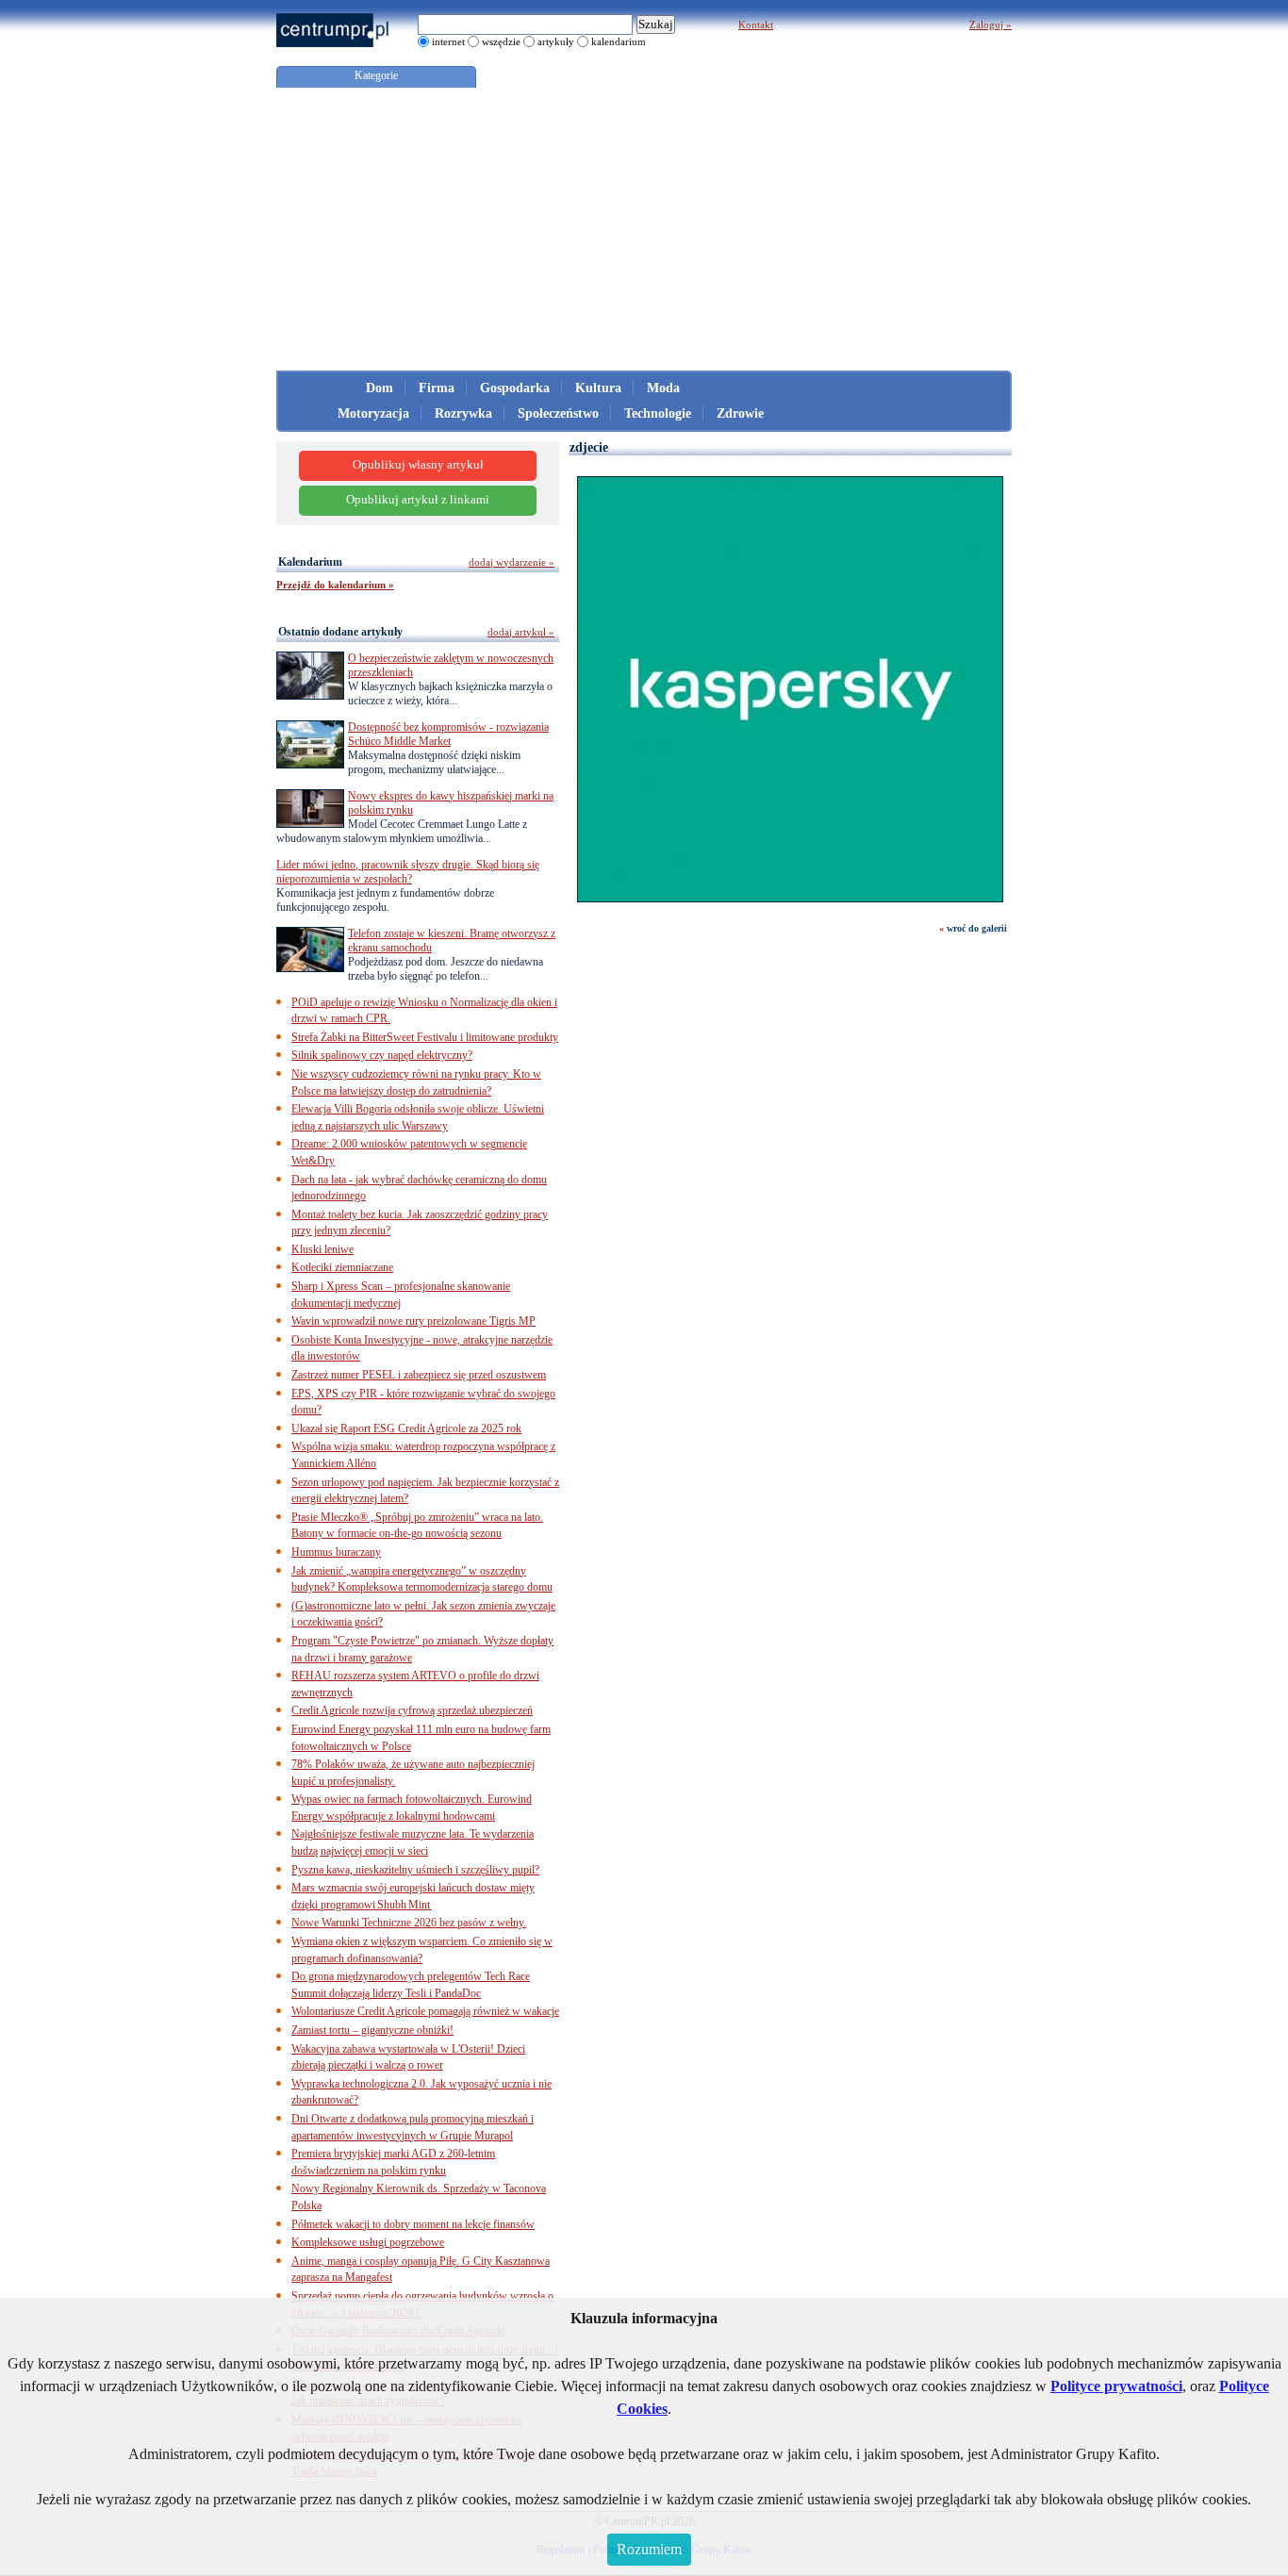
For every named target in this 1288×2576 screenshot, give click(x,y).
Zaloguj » (991, 25)
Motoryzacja (373, 413)
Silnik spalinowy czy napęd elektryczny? (382, 1055)
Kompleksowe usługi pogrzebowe (368, 2242)
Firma (437, 388)
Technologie (658, 413)
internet (448, 41)
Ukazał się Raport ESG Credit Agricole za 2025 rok (406, 1428)
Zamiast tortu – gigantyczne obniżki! (372, 2030)
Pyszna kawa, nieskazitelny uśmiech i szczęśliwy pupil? (415, 1870)
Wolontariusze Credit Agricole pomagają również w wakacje (425, 2011)
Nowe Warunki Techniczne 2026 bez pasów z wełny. (409, 1923)
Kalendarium (310, 562)
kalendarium (619, 41)
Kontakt (756, 25)
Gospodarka (515, 388)
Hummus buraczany (336, 1552)
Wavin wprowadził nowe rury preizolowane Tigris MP (413, 1321)
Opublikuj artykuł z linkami (418, 500)
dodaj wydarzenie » (512, 562)
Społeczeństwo (558, 413)
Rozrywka (463, 413)
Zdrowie (740, 413)
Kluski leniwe (322, 1249)
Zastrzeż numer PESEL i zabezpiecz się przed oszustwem (419, 1375)
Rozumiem (649, 2549)
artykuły (556, 41)
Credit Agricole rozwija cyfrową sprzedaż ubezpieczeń (412, 1710)
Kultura (598, 388)
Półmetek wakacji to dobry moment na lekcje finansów (413, 2224)
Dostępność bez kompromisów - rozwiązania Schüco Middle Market (448, 734)
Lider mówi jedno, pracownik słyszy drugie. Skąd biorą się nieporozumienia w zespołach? (408, 872)
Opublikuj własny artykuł (418, 465)
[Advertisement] (644, 229)
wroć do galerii (977, 928)
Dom (380, 388)
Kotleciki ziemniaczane (342, 1267)
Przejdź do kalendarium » (335, 585)
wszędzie (501, 41)
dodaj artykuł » (521, 632)
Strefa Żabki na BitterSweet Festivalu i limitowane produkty (425, 1037)
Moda (663, 388)
